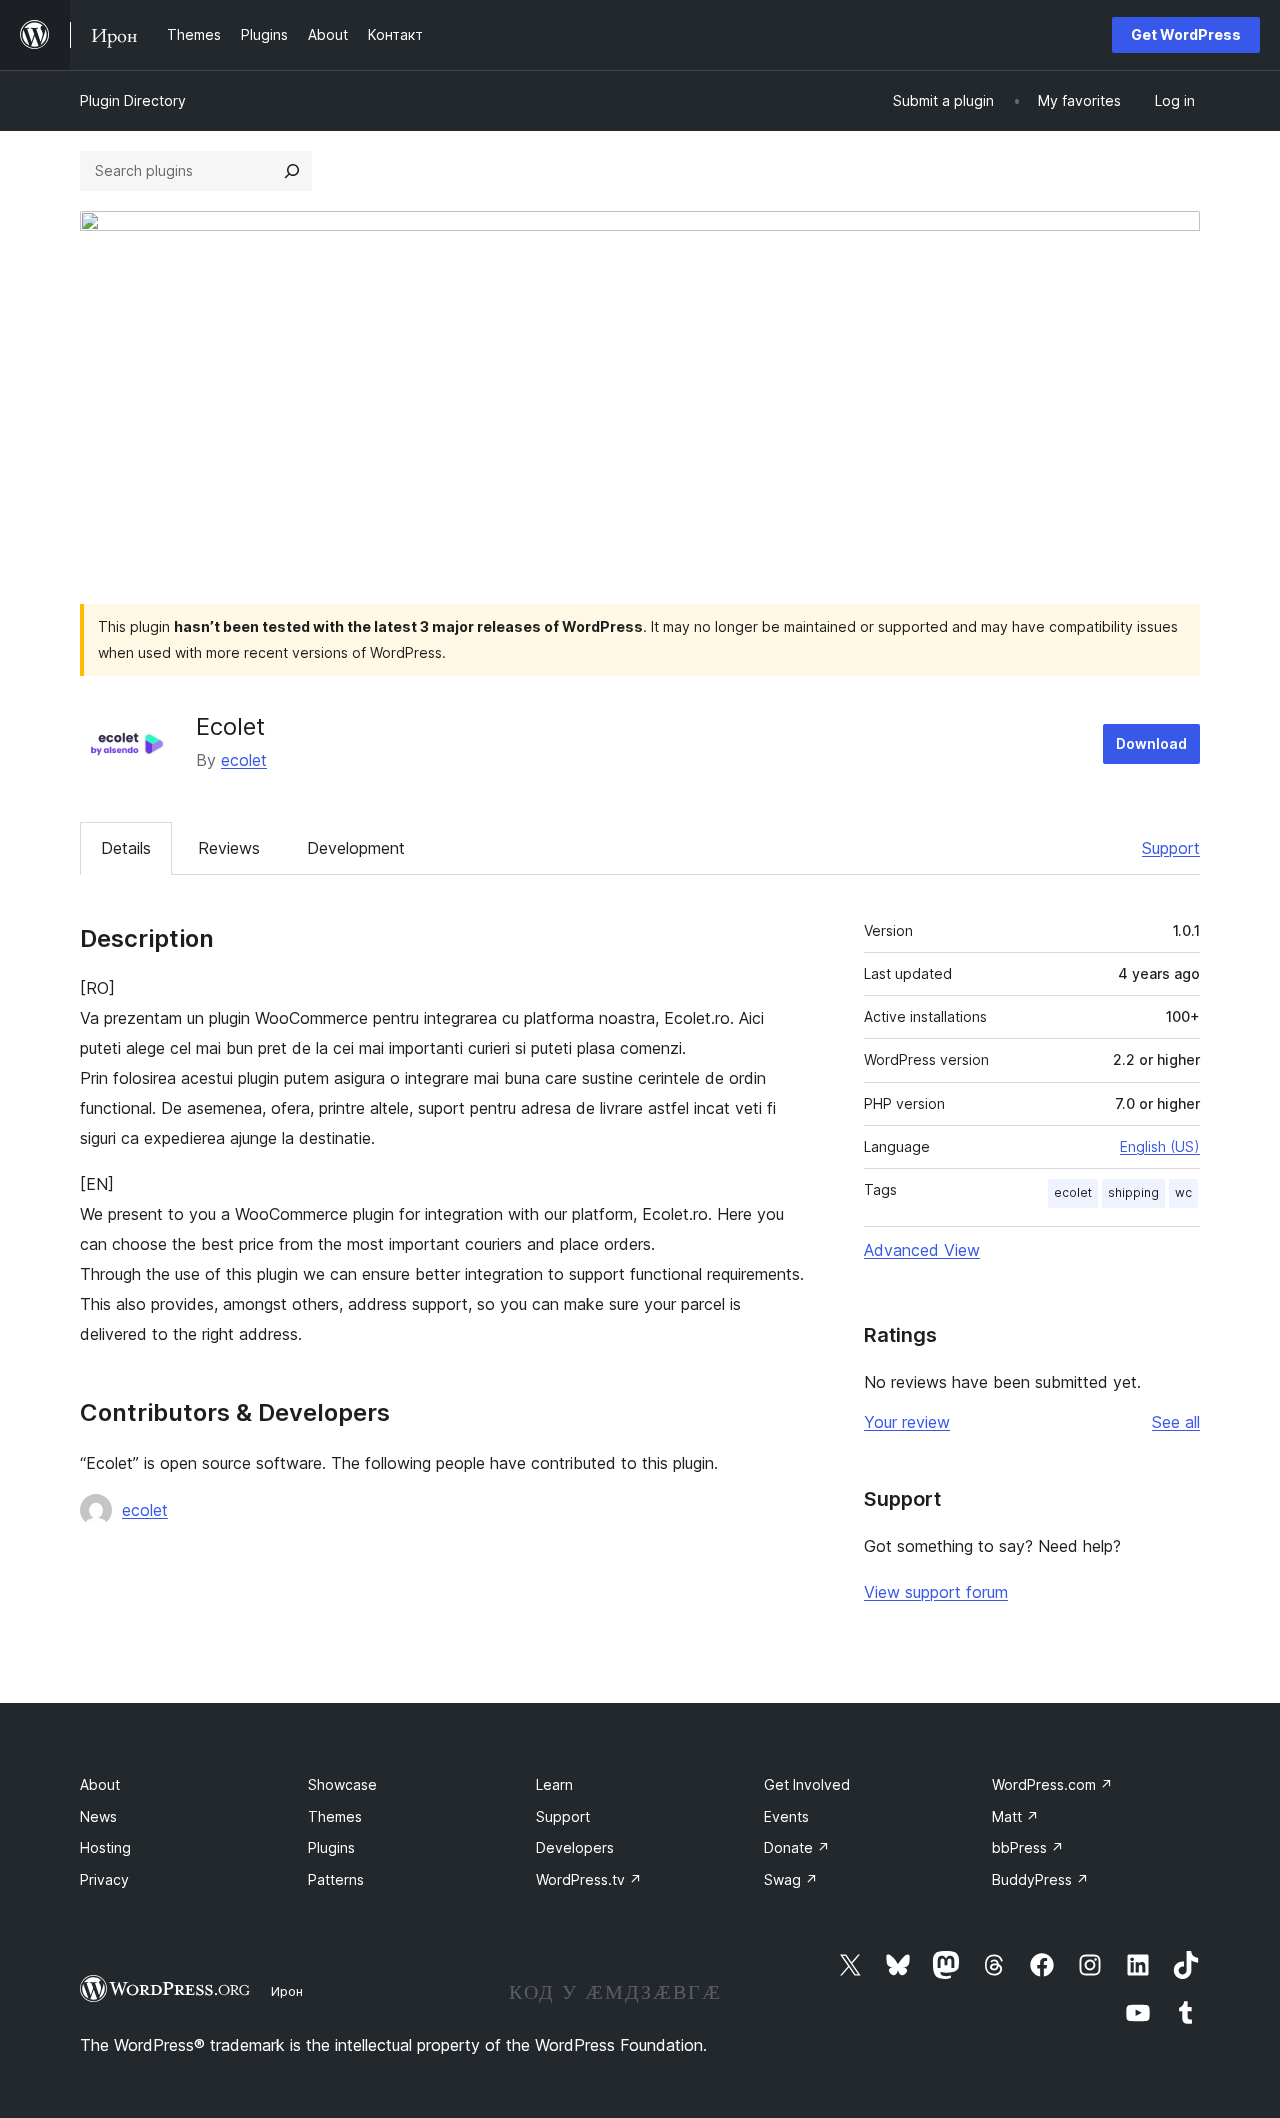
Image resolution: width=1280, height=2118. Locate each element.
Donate (797, 1847)
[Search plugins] (292, 171)
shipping (1133, 1192)
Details (126, 848)
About (100, 1784)
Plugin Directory (133, 100)
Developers (575, 1847)
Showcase (342, 1784)
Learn (554, 1784)
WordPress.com (1052, 1784)
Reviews (229, 848)
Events (786, 1816)
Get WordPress (1186, 34)
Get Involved (807, 1784)
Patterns (336, 1879)
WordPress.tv (589, 1879)
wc (1183, 1192)
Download (1151, 743)
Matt (1015, 1816)
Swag (791, 1879)
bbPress (1028, 1847)
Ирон (287, 1991)
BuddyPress (1040, 1879)
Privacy (104, 1879)
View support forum (936, 1592)
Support (1171, 848)
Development (356, 848)
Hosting (105, 1847)
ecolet (244, 760)
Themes (335, 1816)
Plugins (331, 1847)
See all (1176, 1422)
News (98, 1816)
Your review (907, 1422)
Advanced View (922, 1250)
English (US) (1160, 1146)
